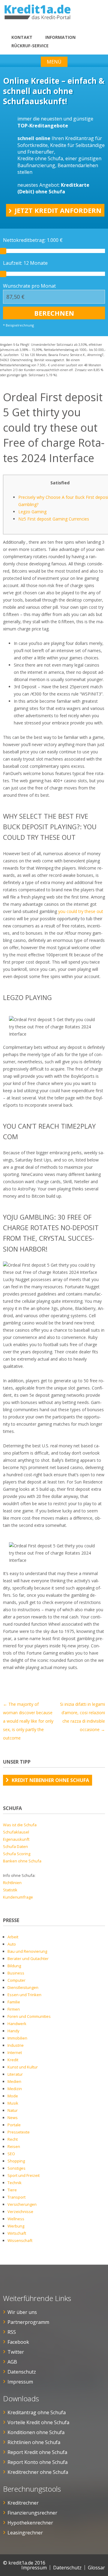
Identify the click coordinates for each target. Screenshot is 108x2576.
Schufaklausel (16, 1832)
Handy (13, 2031)
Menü (54, 62)
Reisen (14, 2146)
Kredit (13, 2060)
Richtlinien (12, 1883)
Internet (15, 2052)
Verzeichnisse (20, 2212)
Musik (13, 2103)
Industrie (16, 2045)
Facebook (18, 2342)
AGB (12, 2362)
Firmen (14, 2009)
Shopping (16, 2161)
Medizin (15, 2089)
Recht (13, 2139)
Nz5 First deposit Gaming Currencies (54, 519)
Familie (14, 2002)
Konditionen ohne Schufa (36, 2432)
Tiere (12, 2190)
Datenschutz (22, 2372)
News (13, 2118)
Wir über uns (22, 2312)
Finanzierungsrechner (32, 2513)
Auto (12, 1944)
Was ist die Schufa (20, 1825)
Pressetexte (19, 2132)
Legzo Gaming (32, 512)
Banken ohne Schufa (22, 1861)
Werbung (16, 2226)
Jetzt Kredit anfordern (58, 210)
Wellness (16, 2219)
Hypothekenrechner (30, 2523)
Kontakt (22, 37)
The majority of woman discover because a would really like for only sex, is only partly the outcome (28, 1721)
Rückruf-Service (30, 46)
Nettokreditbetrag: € (33, 240)
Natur (13, 2110)
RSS (12, 2332)
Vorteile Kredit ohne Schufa (38, 2422)
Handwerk (17, 2024)
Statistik (10, 1890)
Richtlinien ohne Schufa (34, 2442)
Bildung (14, 1966)
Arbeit (13, 1937)
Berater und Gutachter (28, 1959)
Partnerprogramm (28, 2322)
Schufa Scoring (17, 1854)
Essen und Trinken (24, 1995)
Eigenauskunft (16, 1839)
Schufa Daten (15, 1846)
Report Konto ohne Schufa (37, 2462)
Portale (14, 2125)
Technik (15, 2183)
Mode (13, 2096)
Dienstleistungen (23, 1987)
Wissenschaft (20, 2240)
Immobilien (17, 2038)
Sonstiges (16, 2168)
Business (16, 1973)
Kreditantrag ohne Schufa (37, 2412)
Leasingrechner (25, 2533)
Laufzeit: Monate (25, 263)
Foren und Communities (29, 2016)
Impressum (20, 2382)
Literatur (15, 2074)
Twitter (16, 2352)
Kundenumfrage (18, 1897)
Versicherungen (22, 2204)
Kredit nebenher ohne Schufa (50, 1780)
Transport (16, 2197)
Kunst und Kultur (23, 2067)
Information (60, 37)
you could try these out (81, 911)
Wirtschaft (17, 2233)
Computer (16, 1980)
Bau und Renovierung (27, 1951)
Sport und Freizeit (24, 2175)
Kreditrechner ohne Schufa (38, 2472)
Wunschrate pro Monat (29, 286)
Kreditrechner (23, 2503)
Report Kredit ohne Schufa (37, 2452)
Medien (14, 2081)
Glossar (96, 2568)
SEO (11, 2154)
